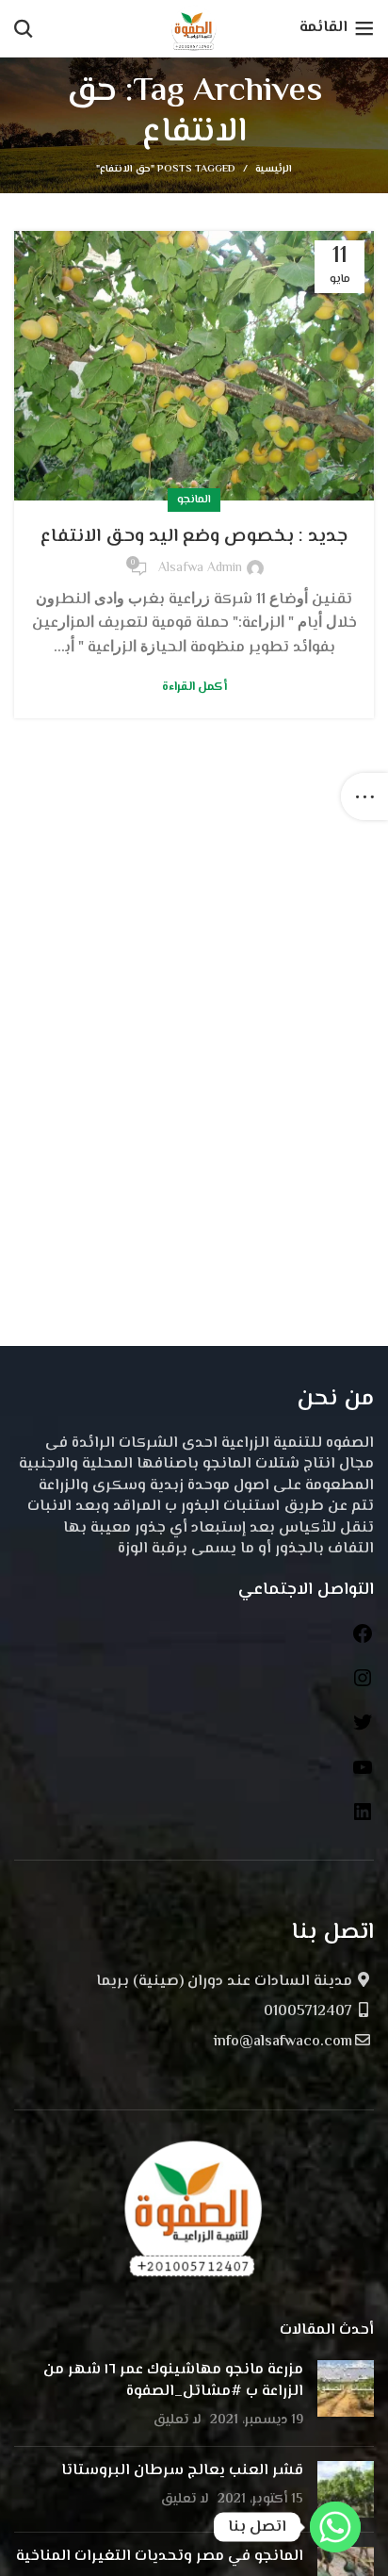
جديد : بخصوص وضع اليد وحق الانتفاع (194, 537)
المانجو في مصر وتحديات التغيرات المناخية (160, 2557)
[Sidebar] (364, 796)
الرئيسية (274, 170)
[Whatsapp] (335, 2527)
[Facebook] (363, 1641)
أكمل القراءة (194, 688)
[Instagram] (363, 1686)
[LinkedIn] (363, 1820)
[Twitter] (363, 1730)
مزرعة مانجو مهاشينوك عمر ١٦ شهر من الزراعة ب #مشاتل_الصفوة (173, 2380)
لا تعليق (178, 2420)
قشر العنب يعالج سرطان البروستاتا (182, 2471)
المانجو (194, 500)
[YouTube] (363, 1775)
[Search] (24, 28)
